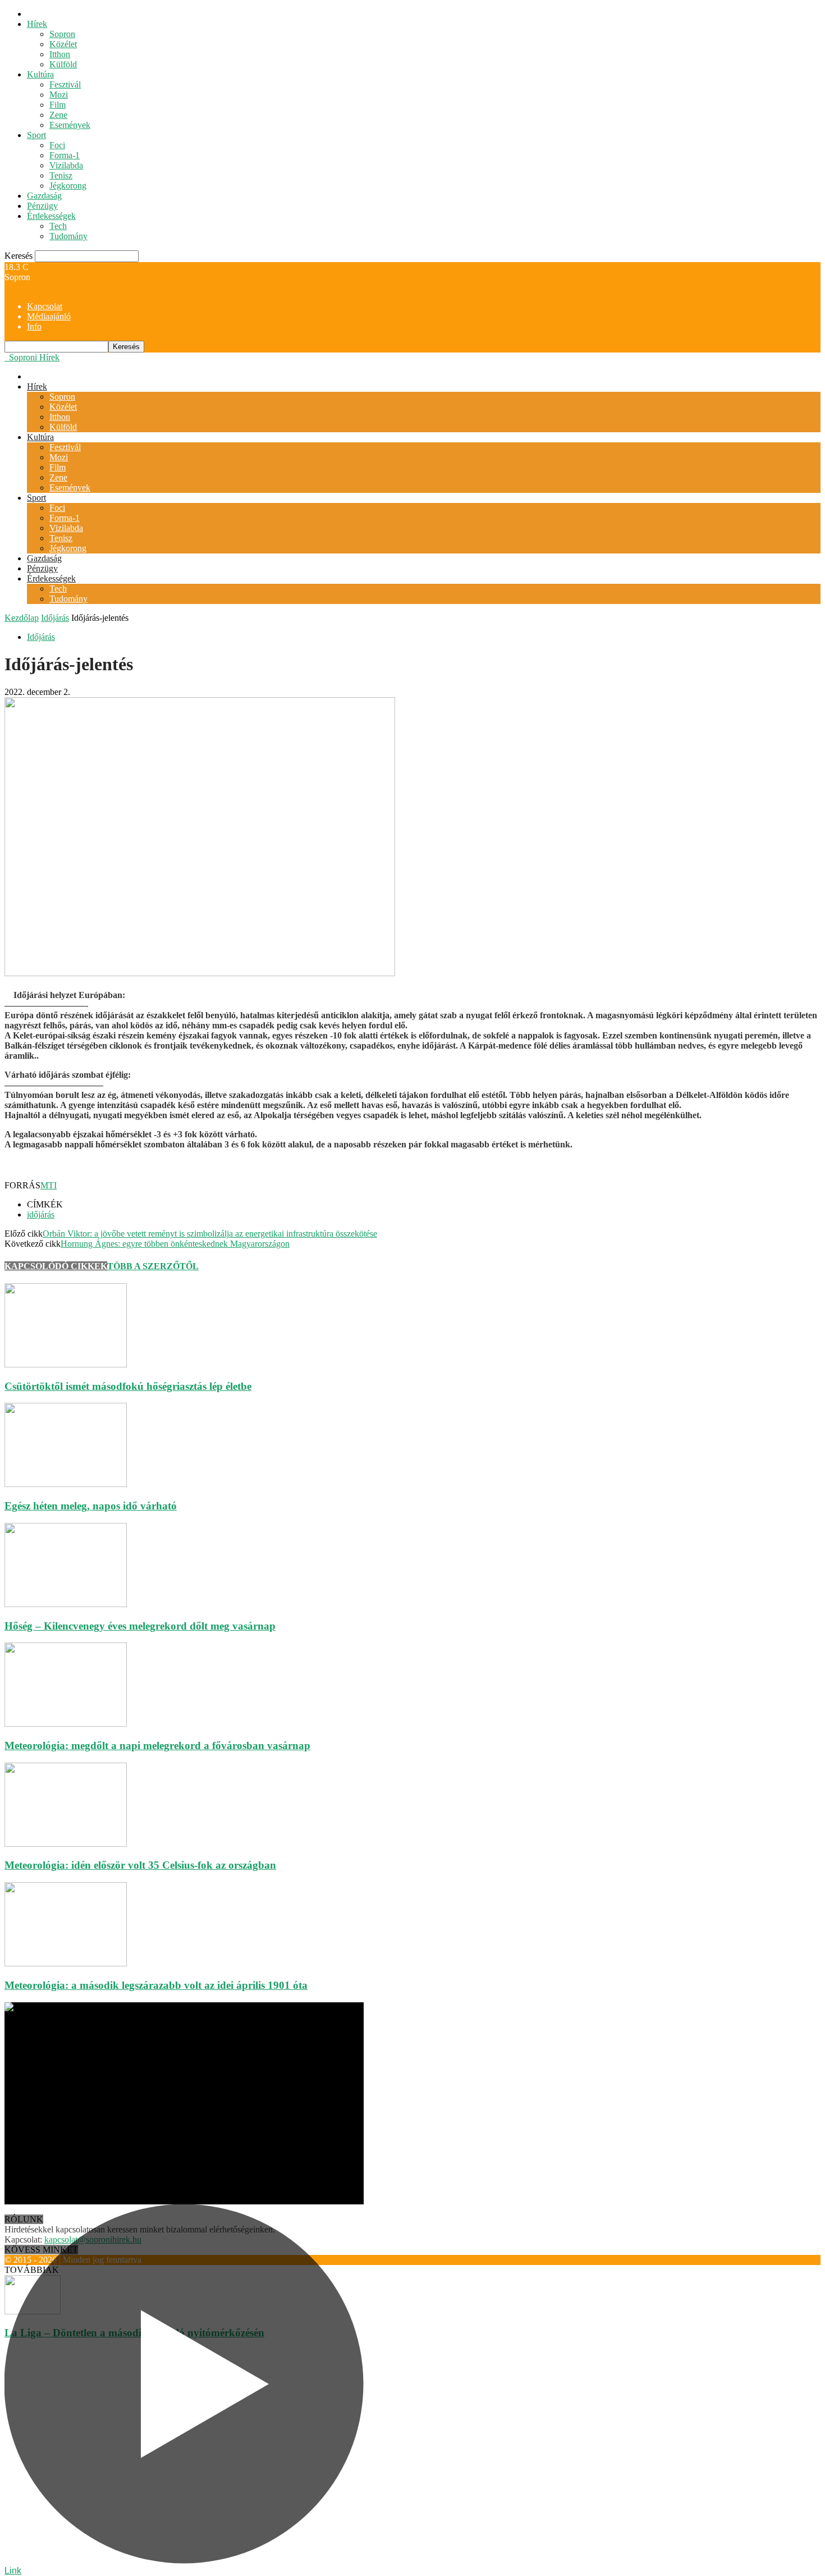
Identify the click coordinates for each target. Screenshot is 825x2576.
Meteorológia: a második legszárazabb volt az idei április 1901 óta (156, 1985)
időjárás (41, 1214)
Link (13, 2571)
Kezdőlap (22, 618)
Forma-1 (65, 155)
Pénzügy (42, 206)
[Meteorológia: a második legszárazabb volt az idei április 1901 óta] (66, 1963)
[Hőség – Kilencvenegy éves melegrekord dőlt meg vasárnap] (66, 1604)
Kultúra (40, 74)
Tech (58, 226)
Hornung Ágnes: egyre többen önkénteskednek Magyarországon (175, 1244)
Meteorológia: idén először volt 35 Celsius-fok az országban (140, 1865)
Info (34, 326)
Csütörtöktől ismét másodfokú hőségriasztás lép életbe (128, 1386)
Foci (57, 145)
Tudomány (68, 236)
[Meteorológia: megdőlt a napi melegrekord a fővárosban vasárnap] (66, 1724)
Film (58, 105)
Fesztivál (65, 84)
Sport (36, 135)
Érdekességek (51, 216)
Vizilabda (66, 165)
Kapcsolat (45, 306)
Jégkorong (68, 186)
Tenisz (61, 175)
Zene (58, 115)
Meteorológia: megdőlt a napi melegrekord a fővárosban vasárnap (157, 1745)
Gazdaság (44, 196)
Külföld (63, 64)
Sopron (62, 34)
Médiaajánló (49, 316)
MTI (49, 1185)
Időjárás (55, 618)
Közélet (63, 44)
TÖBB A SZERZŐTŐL (153, 1266)
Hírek (37, 24)
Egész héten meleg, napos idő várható (91, 1506)
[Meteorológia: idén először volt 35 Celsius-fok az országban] (66, 1844)
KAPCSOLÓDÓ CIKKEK (56, 1266)
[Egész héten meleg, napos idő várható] (66, 1484)
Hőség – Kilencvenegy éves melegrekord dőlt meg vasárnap (140, 1626)
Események (70, 125)
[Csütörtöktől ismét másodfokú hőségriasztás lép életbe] (66, 1364)
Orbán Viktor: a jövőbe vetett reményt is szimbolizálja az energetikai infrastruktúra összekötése (210, 1234)
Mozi (59, 95)
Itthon (60, 54)
